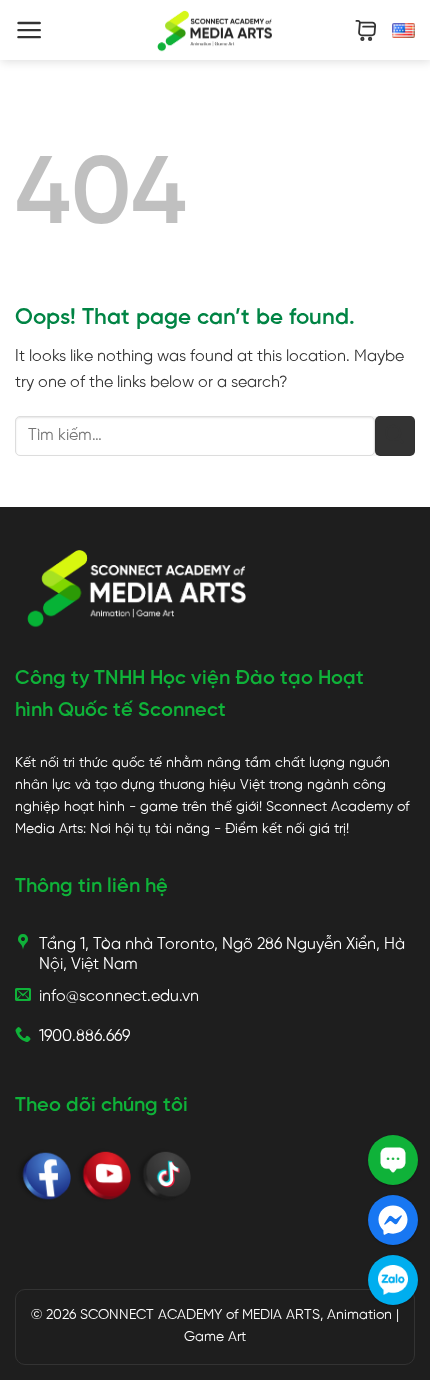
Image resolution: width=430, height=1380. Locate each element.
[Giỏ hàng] (366, 30)
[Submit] (395, 435)
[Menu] (29, 30)
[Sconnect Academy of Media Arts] (215, 30)
